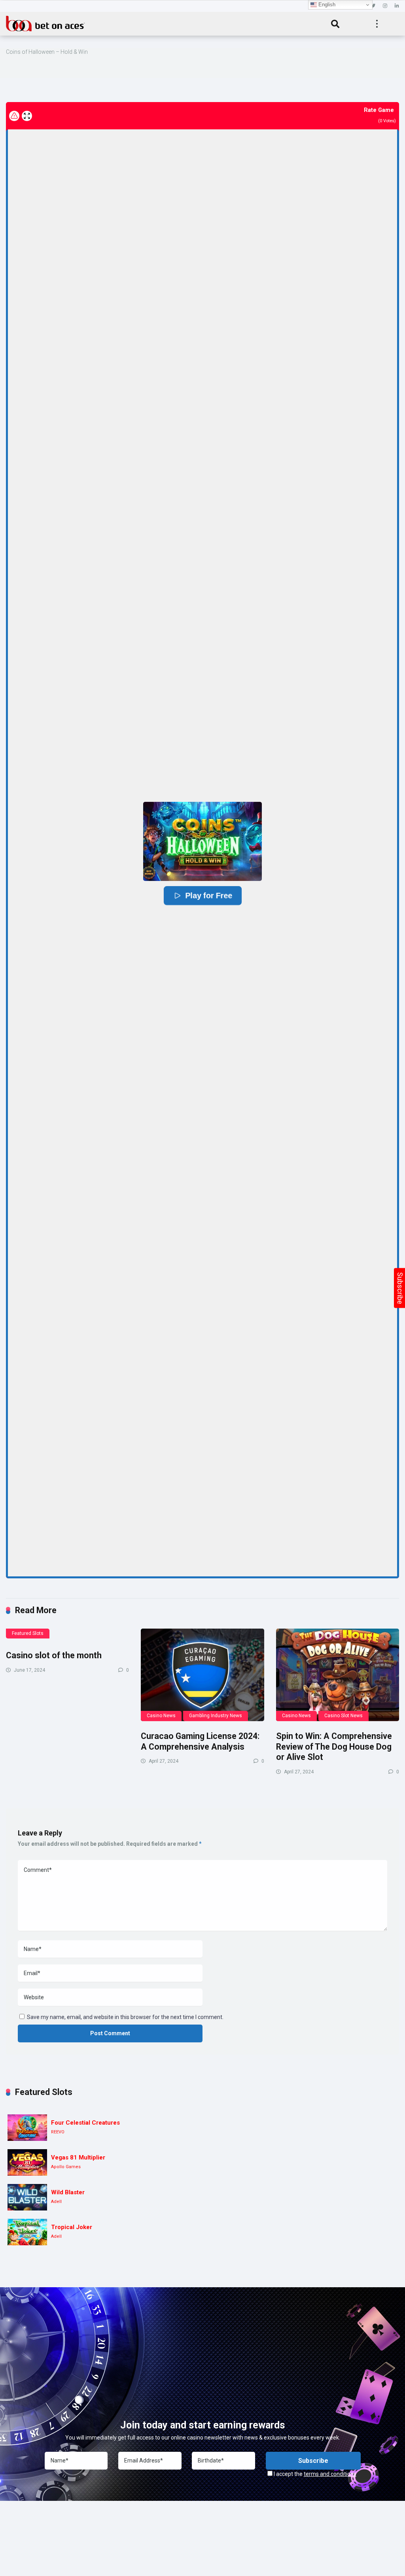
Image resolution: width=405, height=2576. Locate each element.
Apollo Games (66, 2167)
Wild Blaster (68, 2192)
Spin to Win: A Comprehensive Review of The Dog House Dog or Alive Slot (334, 1746)
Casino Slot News (343, 1716)
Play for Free (208, 896)
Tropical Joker (72, 2227)
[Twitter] (373, 6)
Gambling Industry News (216, 1716)
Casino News (161, 1716)
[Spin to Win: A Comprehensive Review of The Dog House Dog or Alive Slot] (338, 1675)
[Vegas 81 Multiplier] (27, 2162)
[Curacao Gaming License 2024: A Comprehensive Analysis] (202, 1675)
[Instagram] (385, 6)
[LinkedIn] (397, 6)
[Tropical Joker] (27, 2232)
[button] (202, 841)
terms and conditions (330, 2474)
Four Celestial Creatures (85, 2123)
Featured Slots (28, 1633)
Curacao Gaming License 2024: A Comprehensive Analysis (200, 1741)
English (326, 5)
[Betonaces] (45, 23)
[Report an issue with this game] (14, 116)
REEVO (58, 2132)
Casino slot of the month (54, 1655)
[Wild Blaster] (27, 2197)
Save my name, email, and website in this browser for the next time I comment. (125, 2017)
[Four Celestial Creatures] (27, 2128)
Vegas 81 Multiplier (78, 2157)
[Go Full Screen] (27, 116)
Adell (56, 2202)
